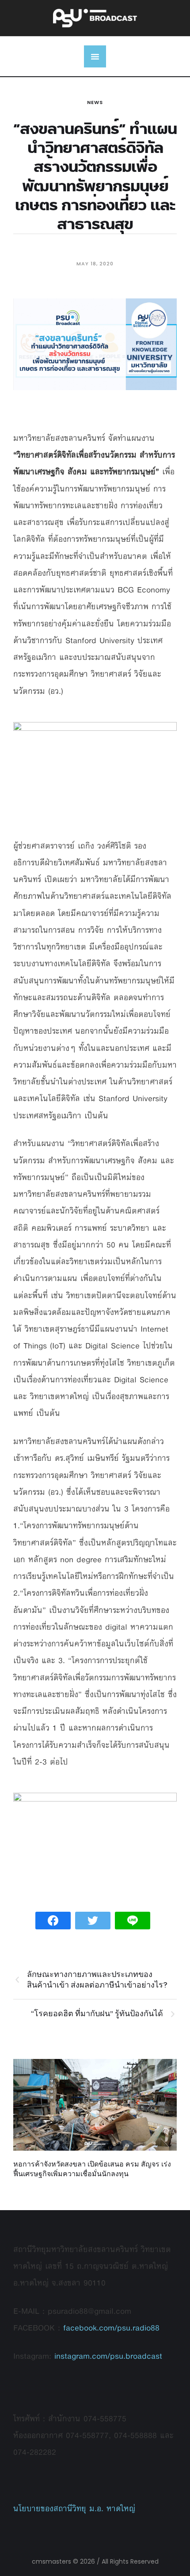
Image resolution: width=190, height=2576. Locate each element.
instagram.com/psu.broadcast (108, 2356)
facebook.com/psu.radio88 (111, 2328)
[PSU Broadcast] (95, 18)
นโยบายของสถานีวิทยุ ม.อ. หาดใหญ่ (74, 2508)
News (95, 102)
